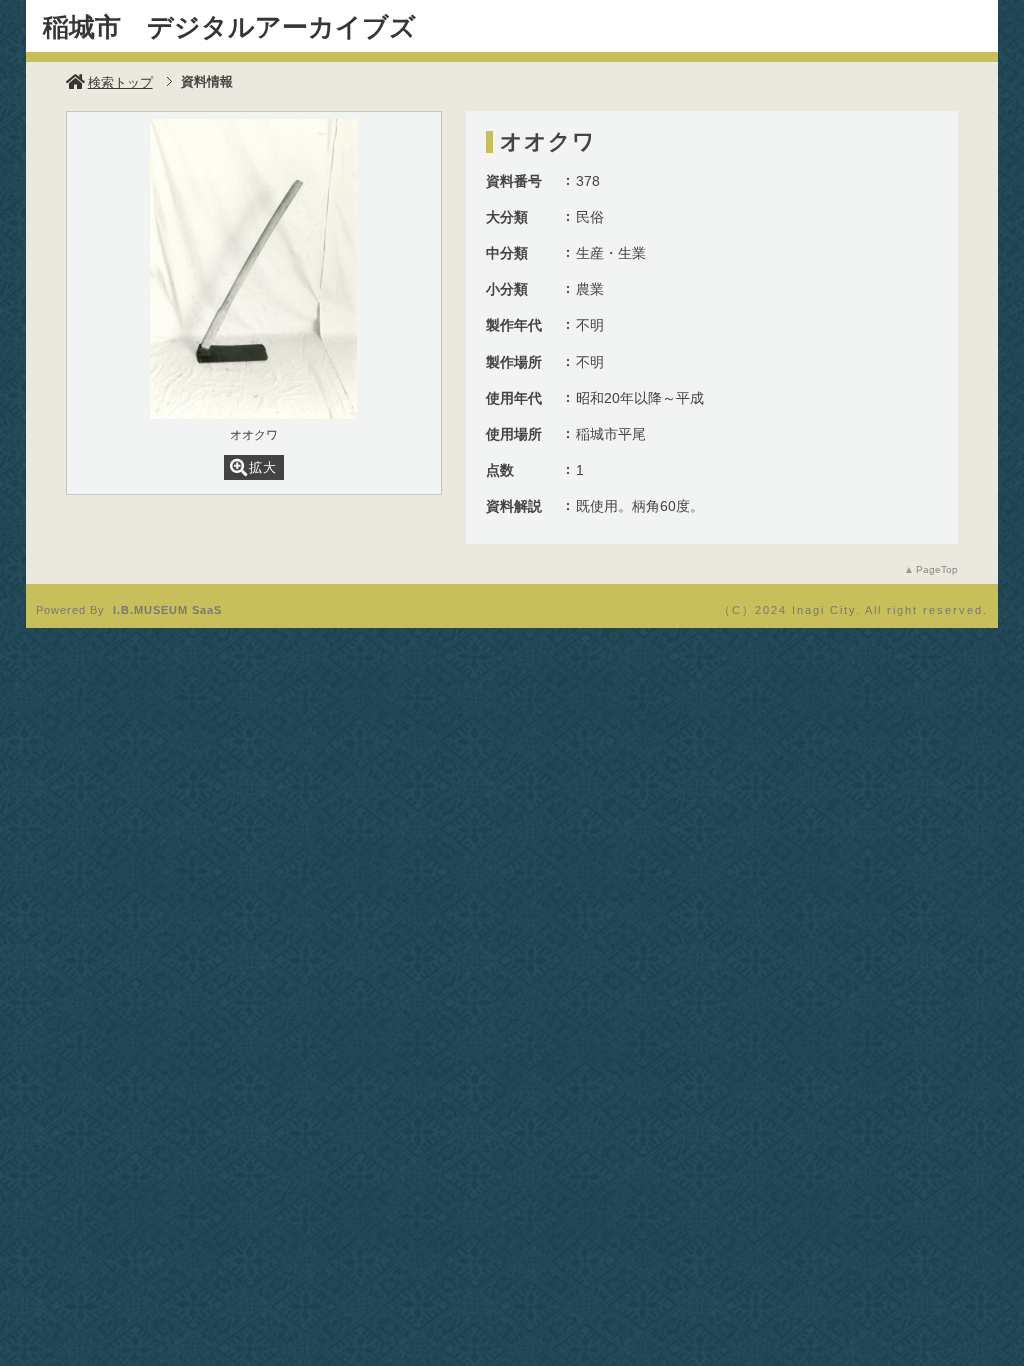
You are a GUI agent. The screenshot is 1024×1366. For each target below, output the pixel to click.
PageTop (937, 569)
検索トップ (120, 82)
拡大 (263, 467)
